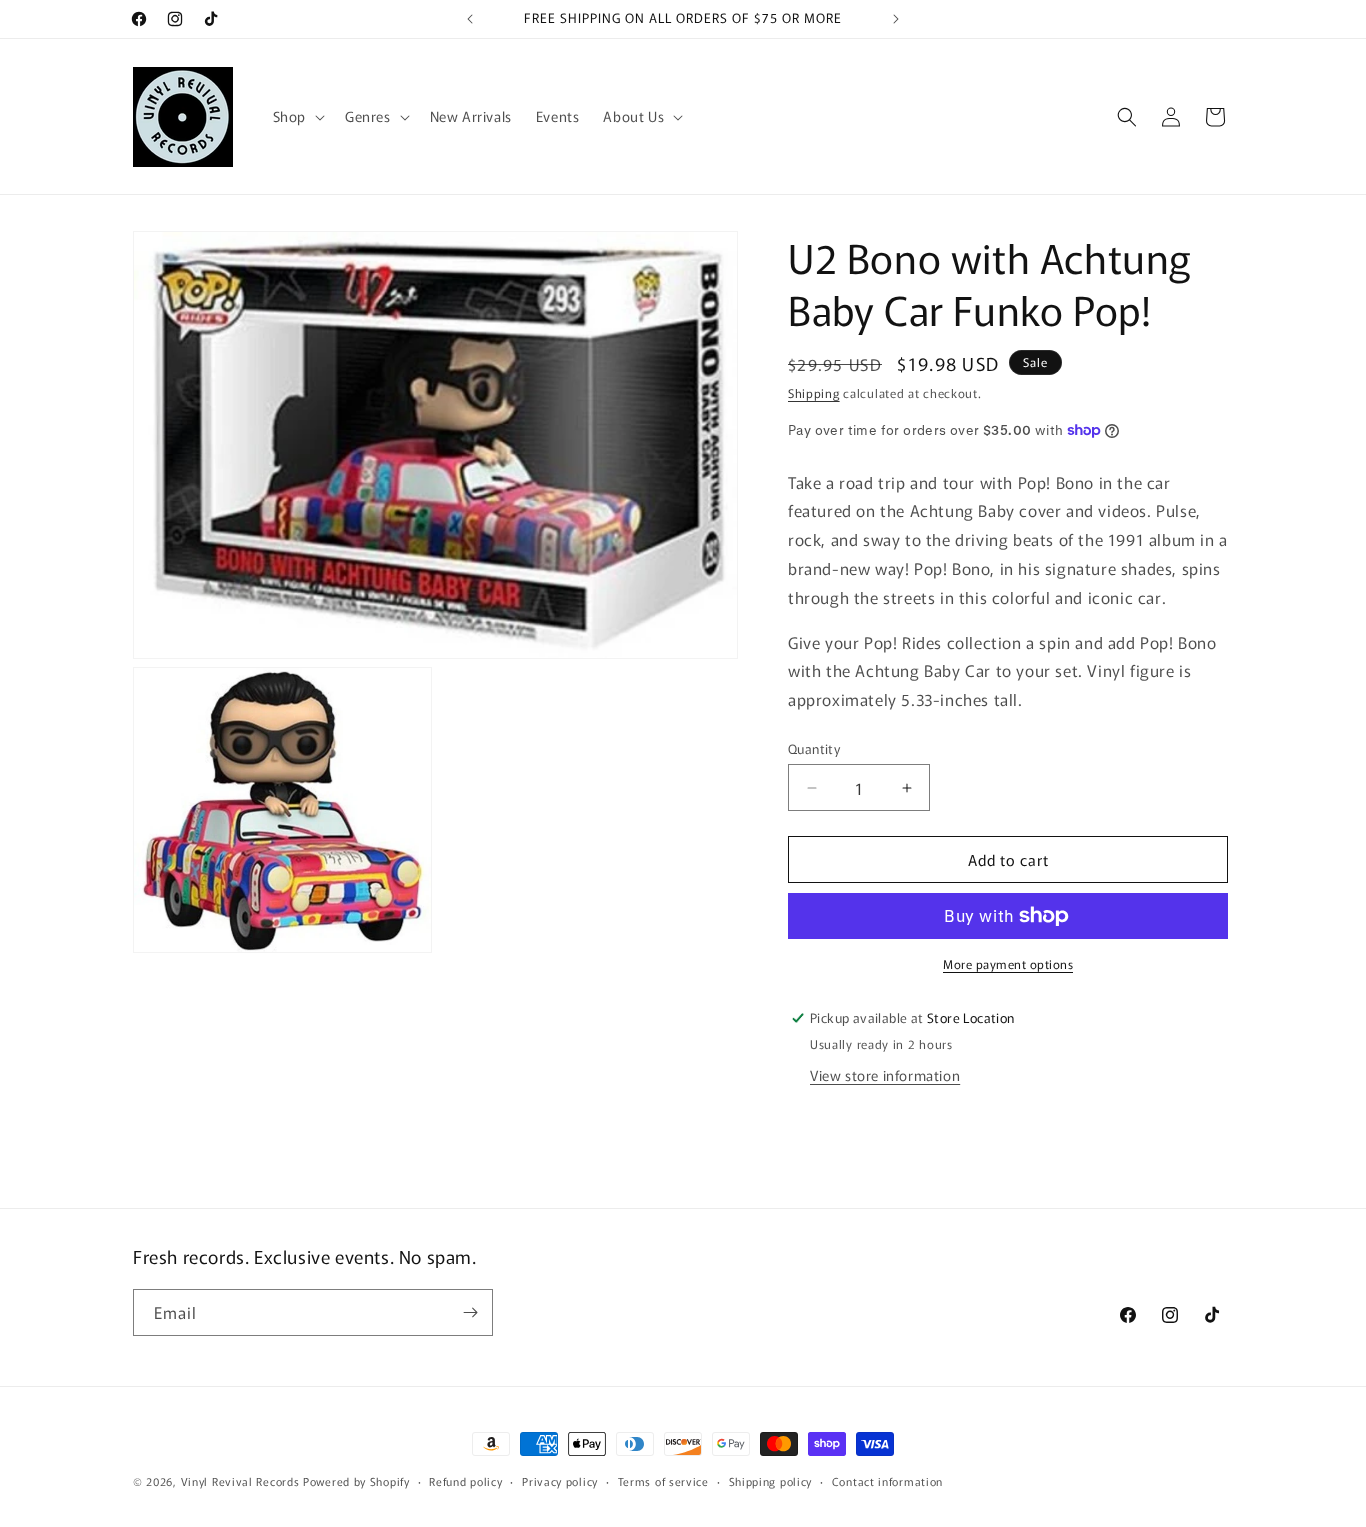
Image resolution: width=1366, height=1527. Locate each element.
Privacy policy (560, 1481)
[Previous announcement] (470, 19)
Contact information (887, 1481)
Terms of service (663, 1481)
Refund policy (465, 1481)
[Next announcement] (896, 19)
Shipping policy (771, 1481)
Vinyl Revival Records (240, 1481)
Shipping (814, 392)
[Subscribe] (470, 1312)
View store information (885, 1075)
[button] (297, 116)
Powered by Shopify (356, 1481)
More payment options (1008, 963)
